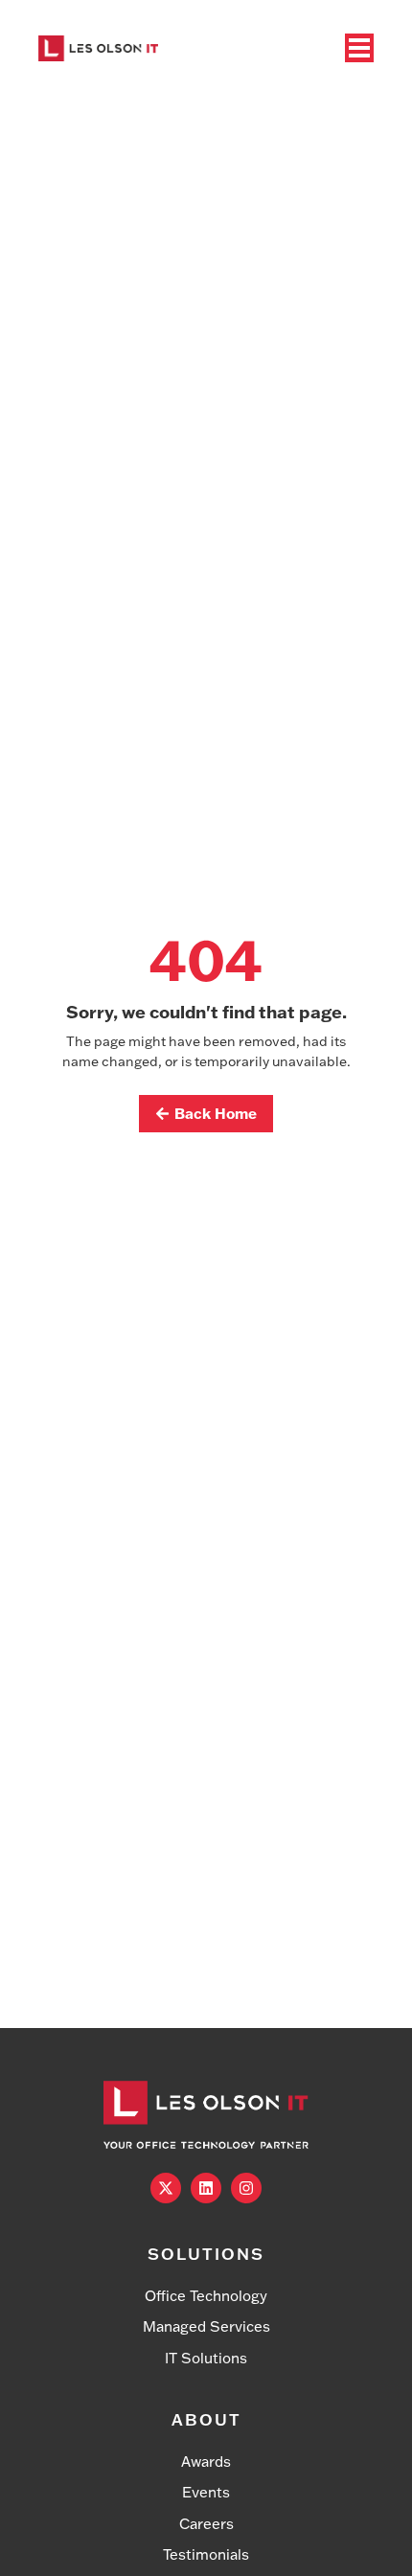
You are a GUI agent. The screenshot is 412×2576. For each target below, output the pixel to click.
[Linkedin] (206, 2188)
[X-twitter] (166, 2188)
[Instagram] (246, 2188)
